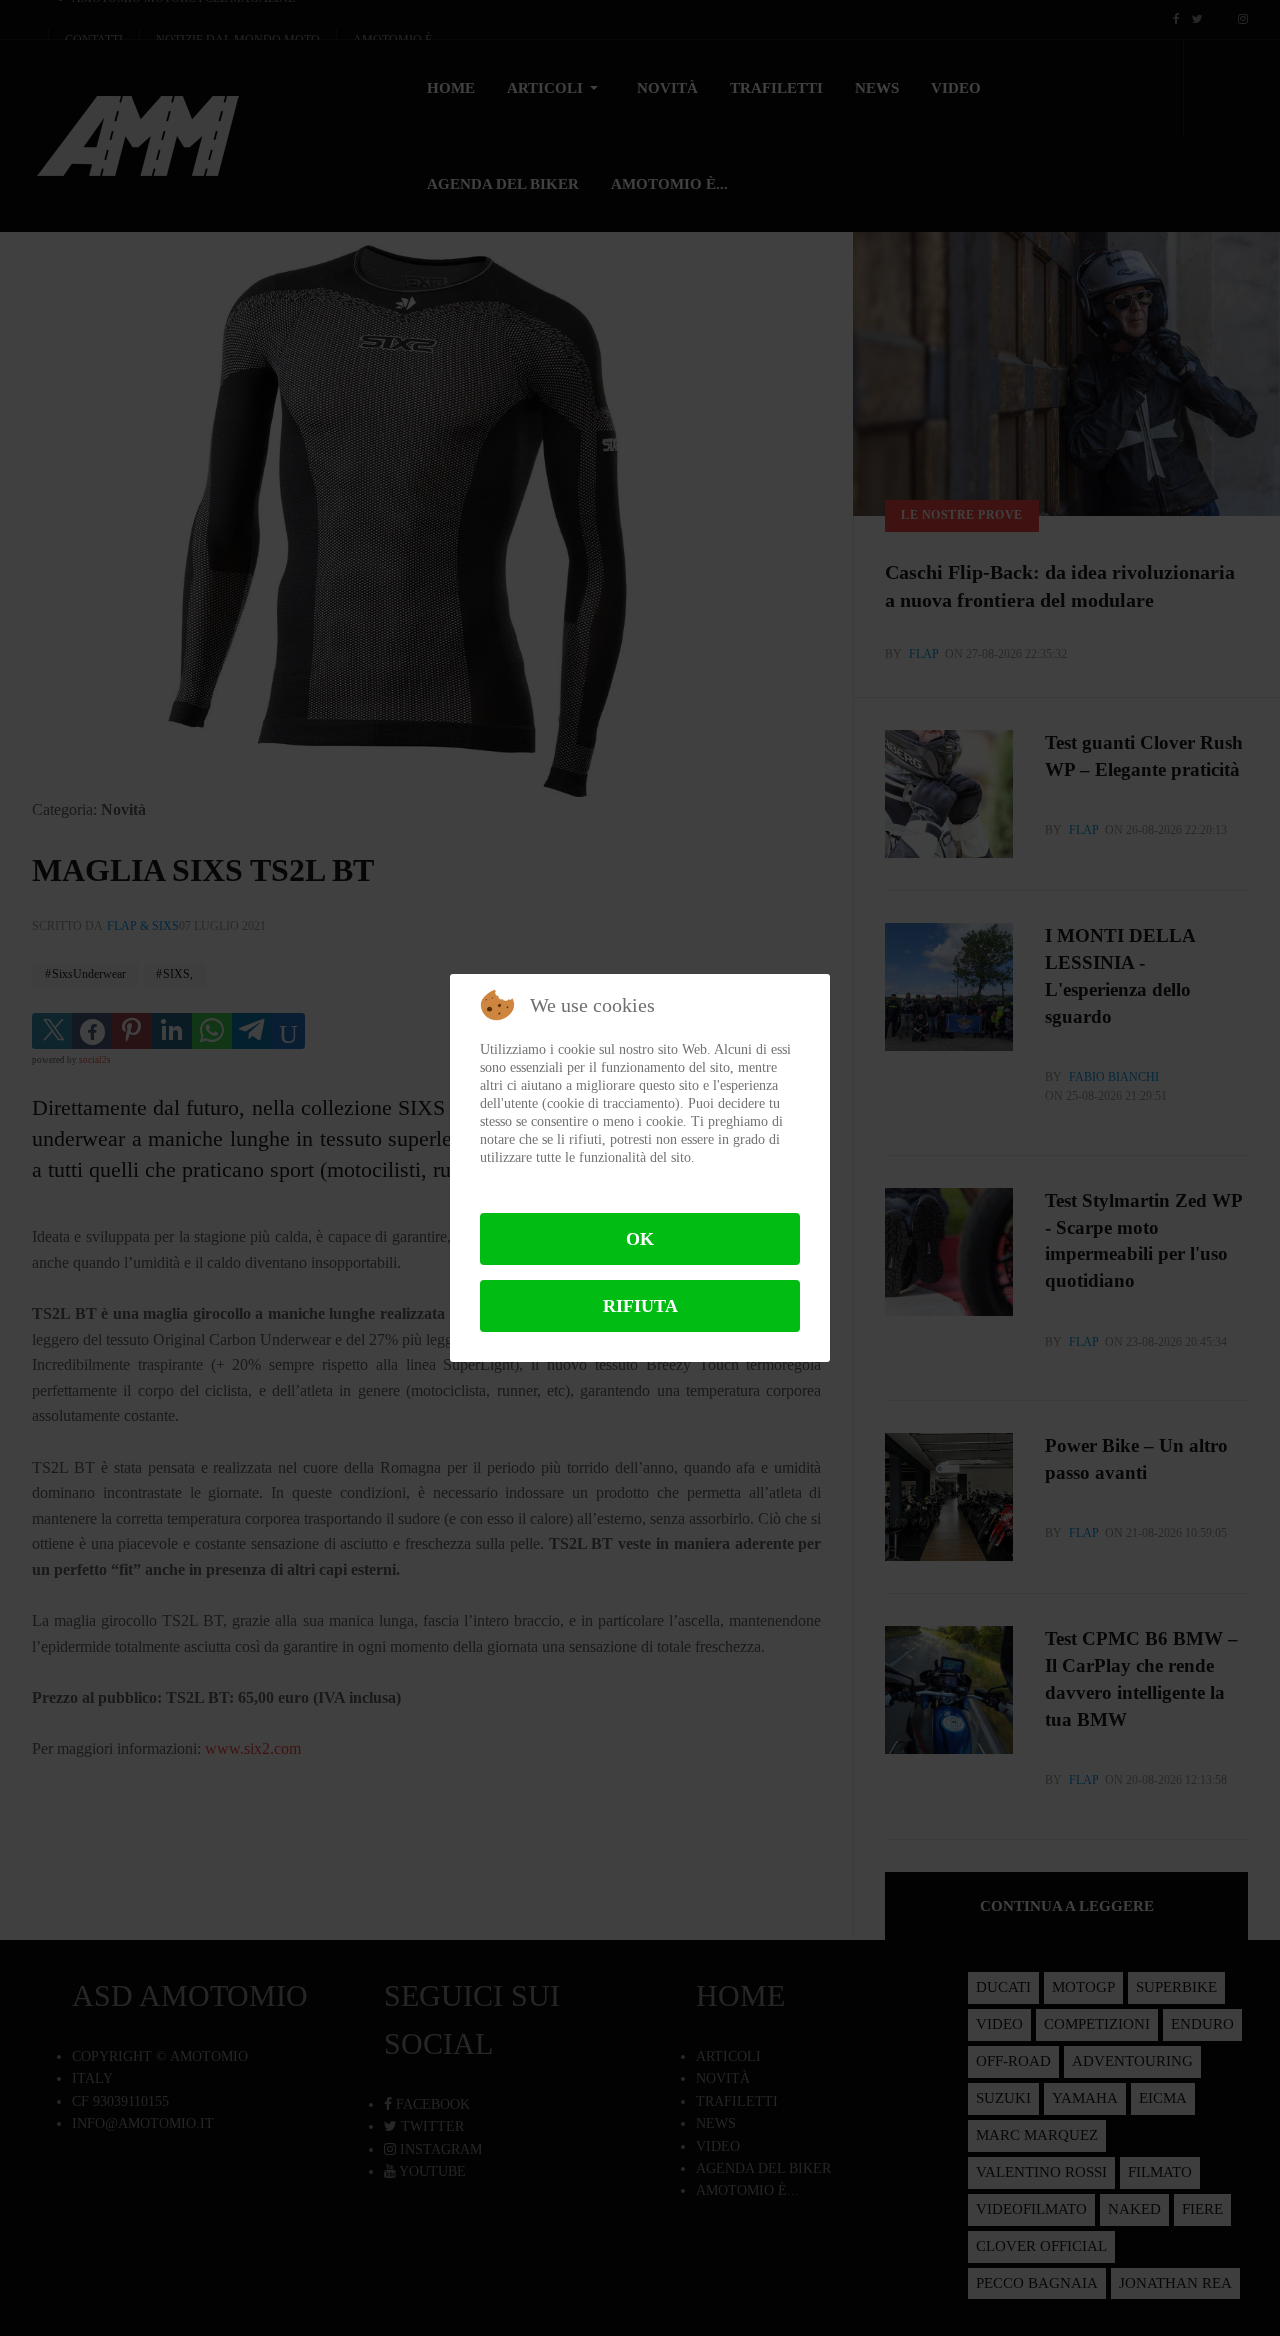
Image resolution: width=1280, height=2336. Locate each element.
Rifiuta (640, 1306)
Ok (640, 1239)
